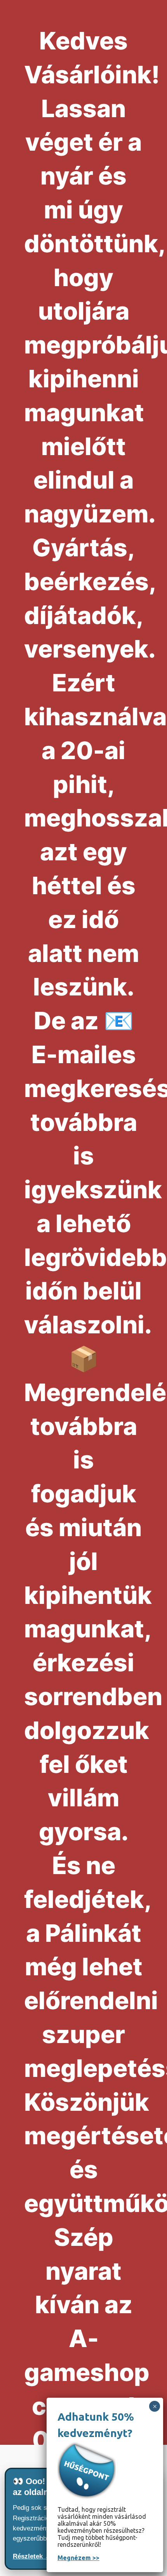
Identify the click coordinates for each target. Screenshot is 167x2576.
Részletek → (32, 2556)
